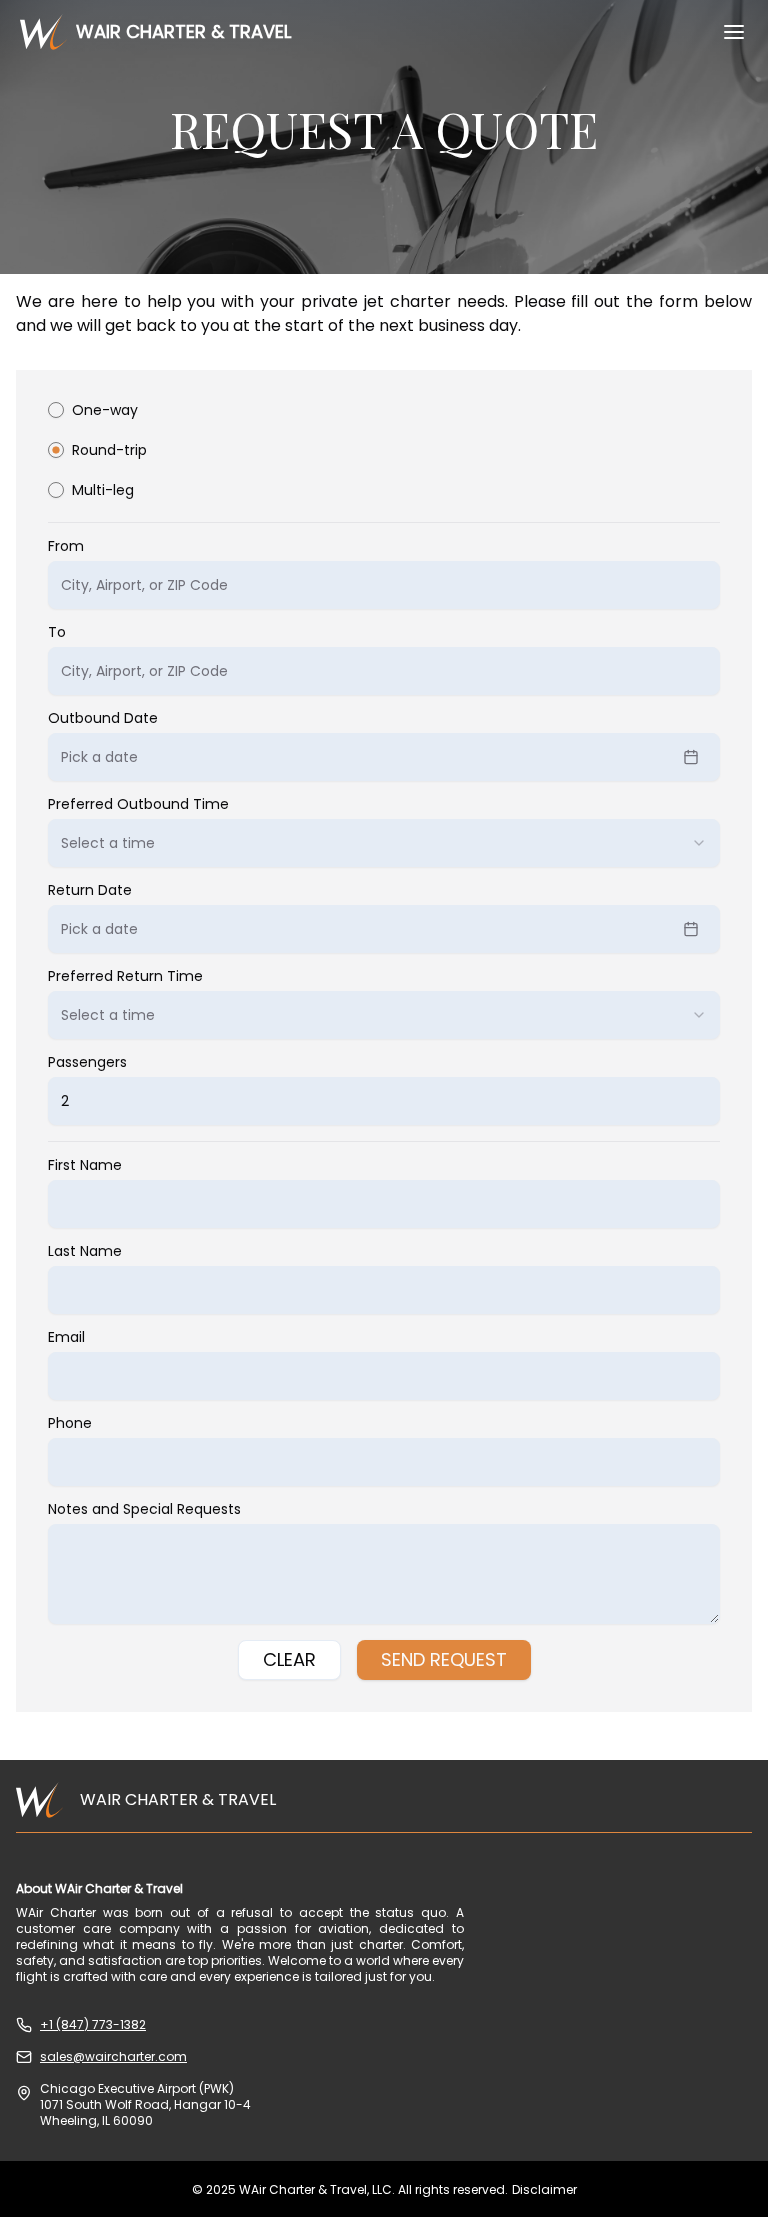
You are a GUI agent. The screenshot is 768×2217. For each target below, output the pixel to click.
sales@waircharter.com (113, 2057)
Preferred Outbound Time (138, 804)
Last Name (85, 1251)
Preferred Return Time (125, 976)
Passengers (87, 1062)
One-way (105, 410)
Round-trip (109, 450)
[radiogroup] (384, 462)
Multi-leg (103, 490)
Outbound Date (103, 718)
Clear (289, 1659)
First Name (85, 1165)
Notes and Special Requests (144, 1509)
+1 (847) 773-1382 (93, 2025)
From (66, 546)
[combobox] (384, 843)
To (57, 632)
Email (66, 1337)
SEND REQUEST (444, 1659)
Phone (70, 1423)
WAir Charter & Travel (183, 31)
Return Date (90, 890)
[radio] (56, 410)
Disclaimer (544, 2189)
